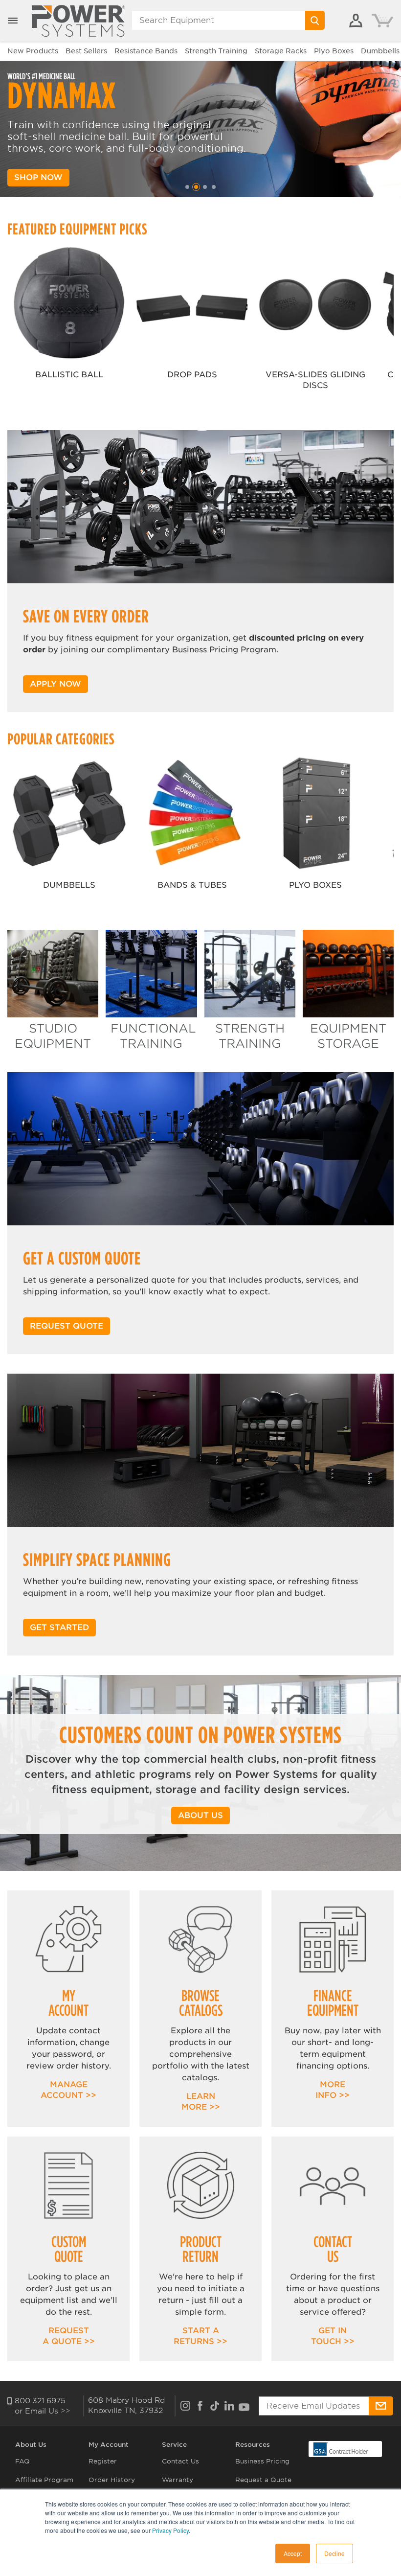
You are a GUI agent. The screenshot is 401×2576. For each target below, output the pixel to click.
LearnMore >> (201, 2102)
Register (103, 2461)
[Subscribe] (381, 2406)
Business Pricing (262, 2461)
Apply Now (56, 684)
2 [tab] (196, 187)
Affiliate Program (44, 2480)
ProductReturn (201, 2249)
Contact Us (180, 2461)
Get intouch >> (333, 2336)
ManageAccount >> (68, 2090)
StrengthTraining (250, 1036)
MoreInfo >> (333, 2090)
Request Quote (67, 1326)
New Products (33, 51)
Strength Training (216, 51)
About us (200, 1815)
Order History (112, 2480)
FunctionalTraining (153, 1036)
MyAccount (68, 2003)
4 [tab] (214, 187)
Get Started (59, 1627)
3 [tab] (205, 187)
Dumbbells (380, 51)
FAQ (22, 2461)
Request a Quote (263, 2480)
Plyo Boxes (334, 51)
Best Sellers (86, 51)
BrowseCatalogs (201, 2003)
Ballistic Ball (69, 375)
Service (174, 2445)
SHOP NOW (38, 177)
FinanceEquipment (333, 2003)
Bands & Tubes (192, 885)
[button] (13, 21)
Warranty (178, 2480)
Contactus (333, 2249)
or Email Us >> (43, 2411)
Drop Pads (192, 375)
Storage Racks (281, 51)
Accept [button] (293, 2553)
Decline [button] (334, 2553)
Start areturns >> (200, 2336)
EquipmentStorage (348, 1036)
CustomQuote (69, 2249)
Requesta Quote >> (69, 2336)
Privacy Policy (170, 2530)
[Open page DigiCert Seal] (341, 2448)
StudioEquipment (53, 1036)
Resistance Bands (146, 51)
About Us (31, 2445)
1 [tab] (187, 187)
